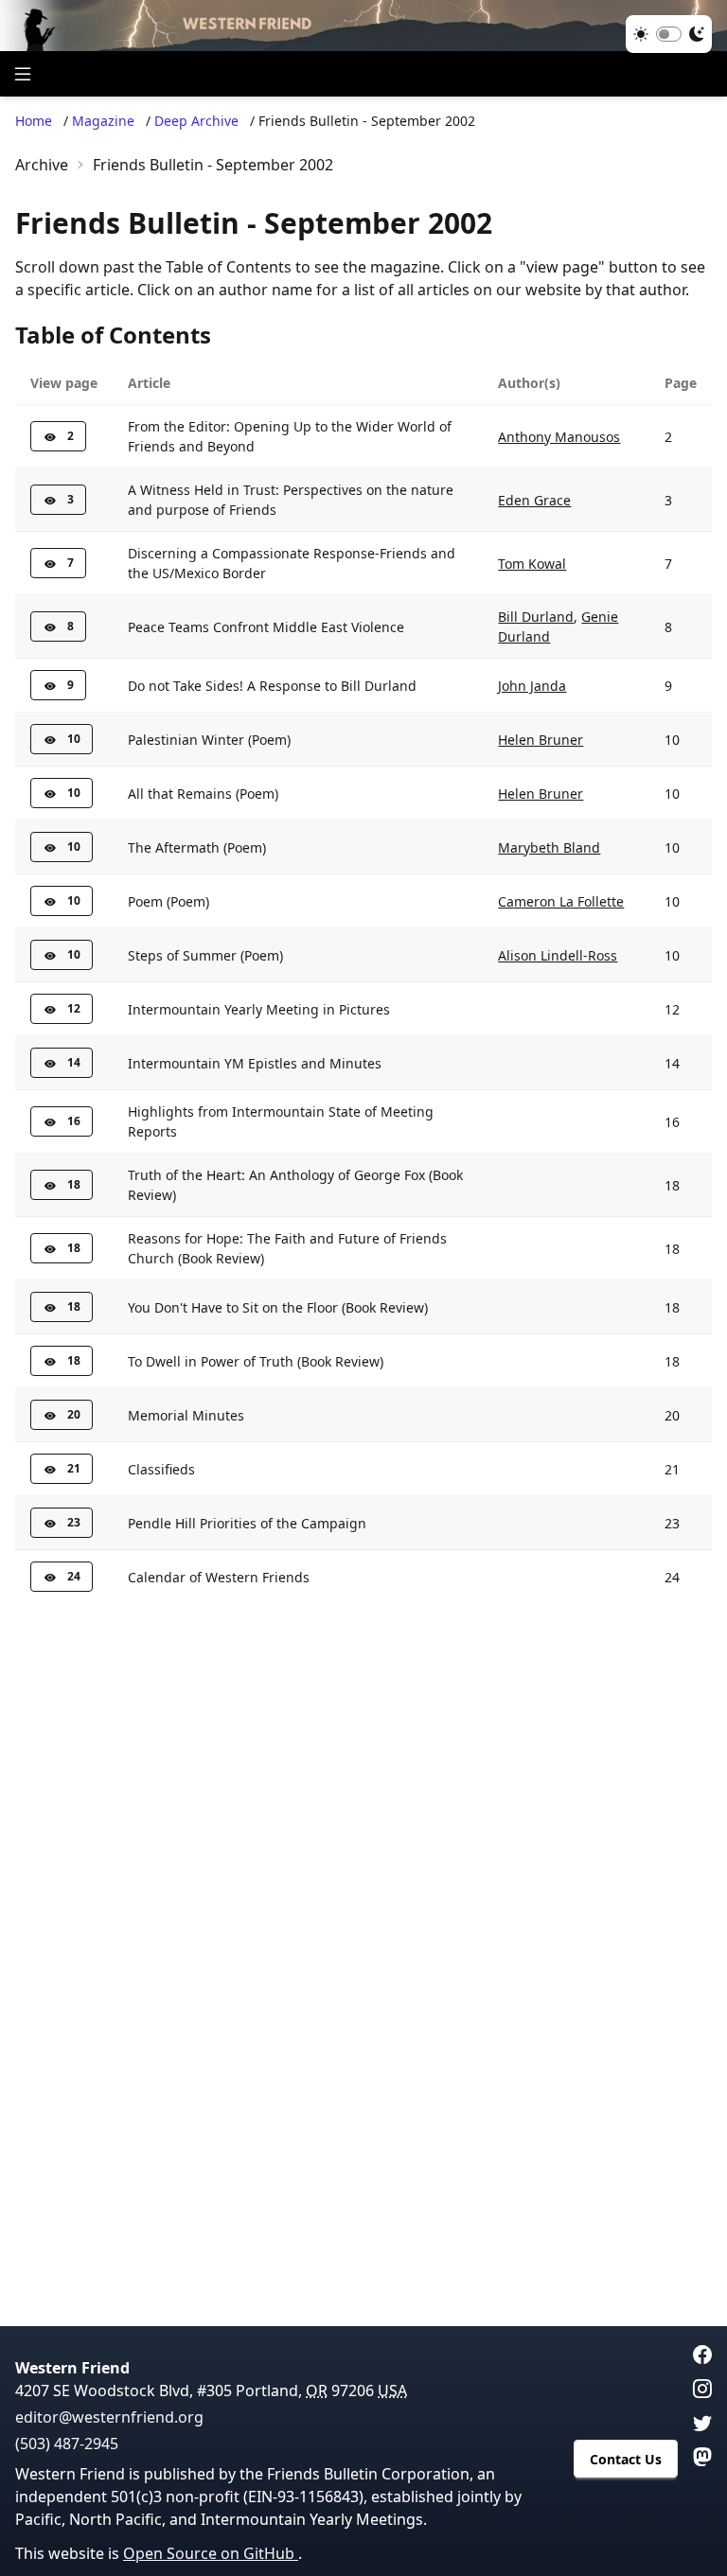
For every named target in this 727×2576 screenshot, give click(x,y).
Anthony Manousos (559, 437)
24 (74, 1576)
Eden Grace (534, 500)
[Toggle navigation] (23, 74)
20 (74, 1414)
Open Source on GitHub (211, 2553)
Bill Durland (536, 617)
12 (74, 1008)
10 (74, 739)
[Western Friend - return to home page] (363, 26)
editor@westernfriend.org (109, 2417)
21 (74, 1468)
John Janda (532, 686)
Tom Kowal (532, 564)
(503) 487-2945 (67, 2444)
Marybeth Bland (549, 847)
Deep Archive (196, 121)
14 (74, 1062)
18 (74, 1184)
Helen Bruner (541, 740)
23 (74, 1522)
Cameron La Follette (561, 901)
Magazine (103, 121)
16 (74, 1121)
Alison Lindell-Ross (558, 955)
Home (34, 121)
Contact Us (626, 2459)
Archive (42, 165)
